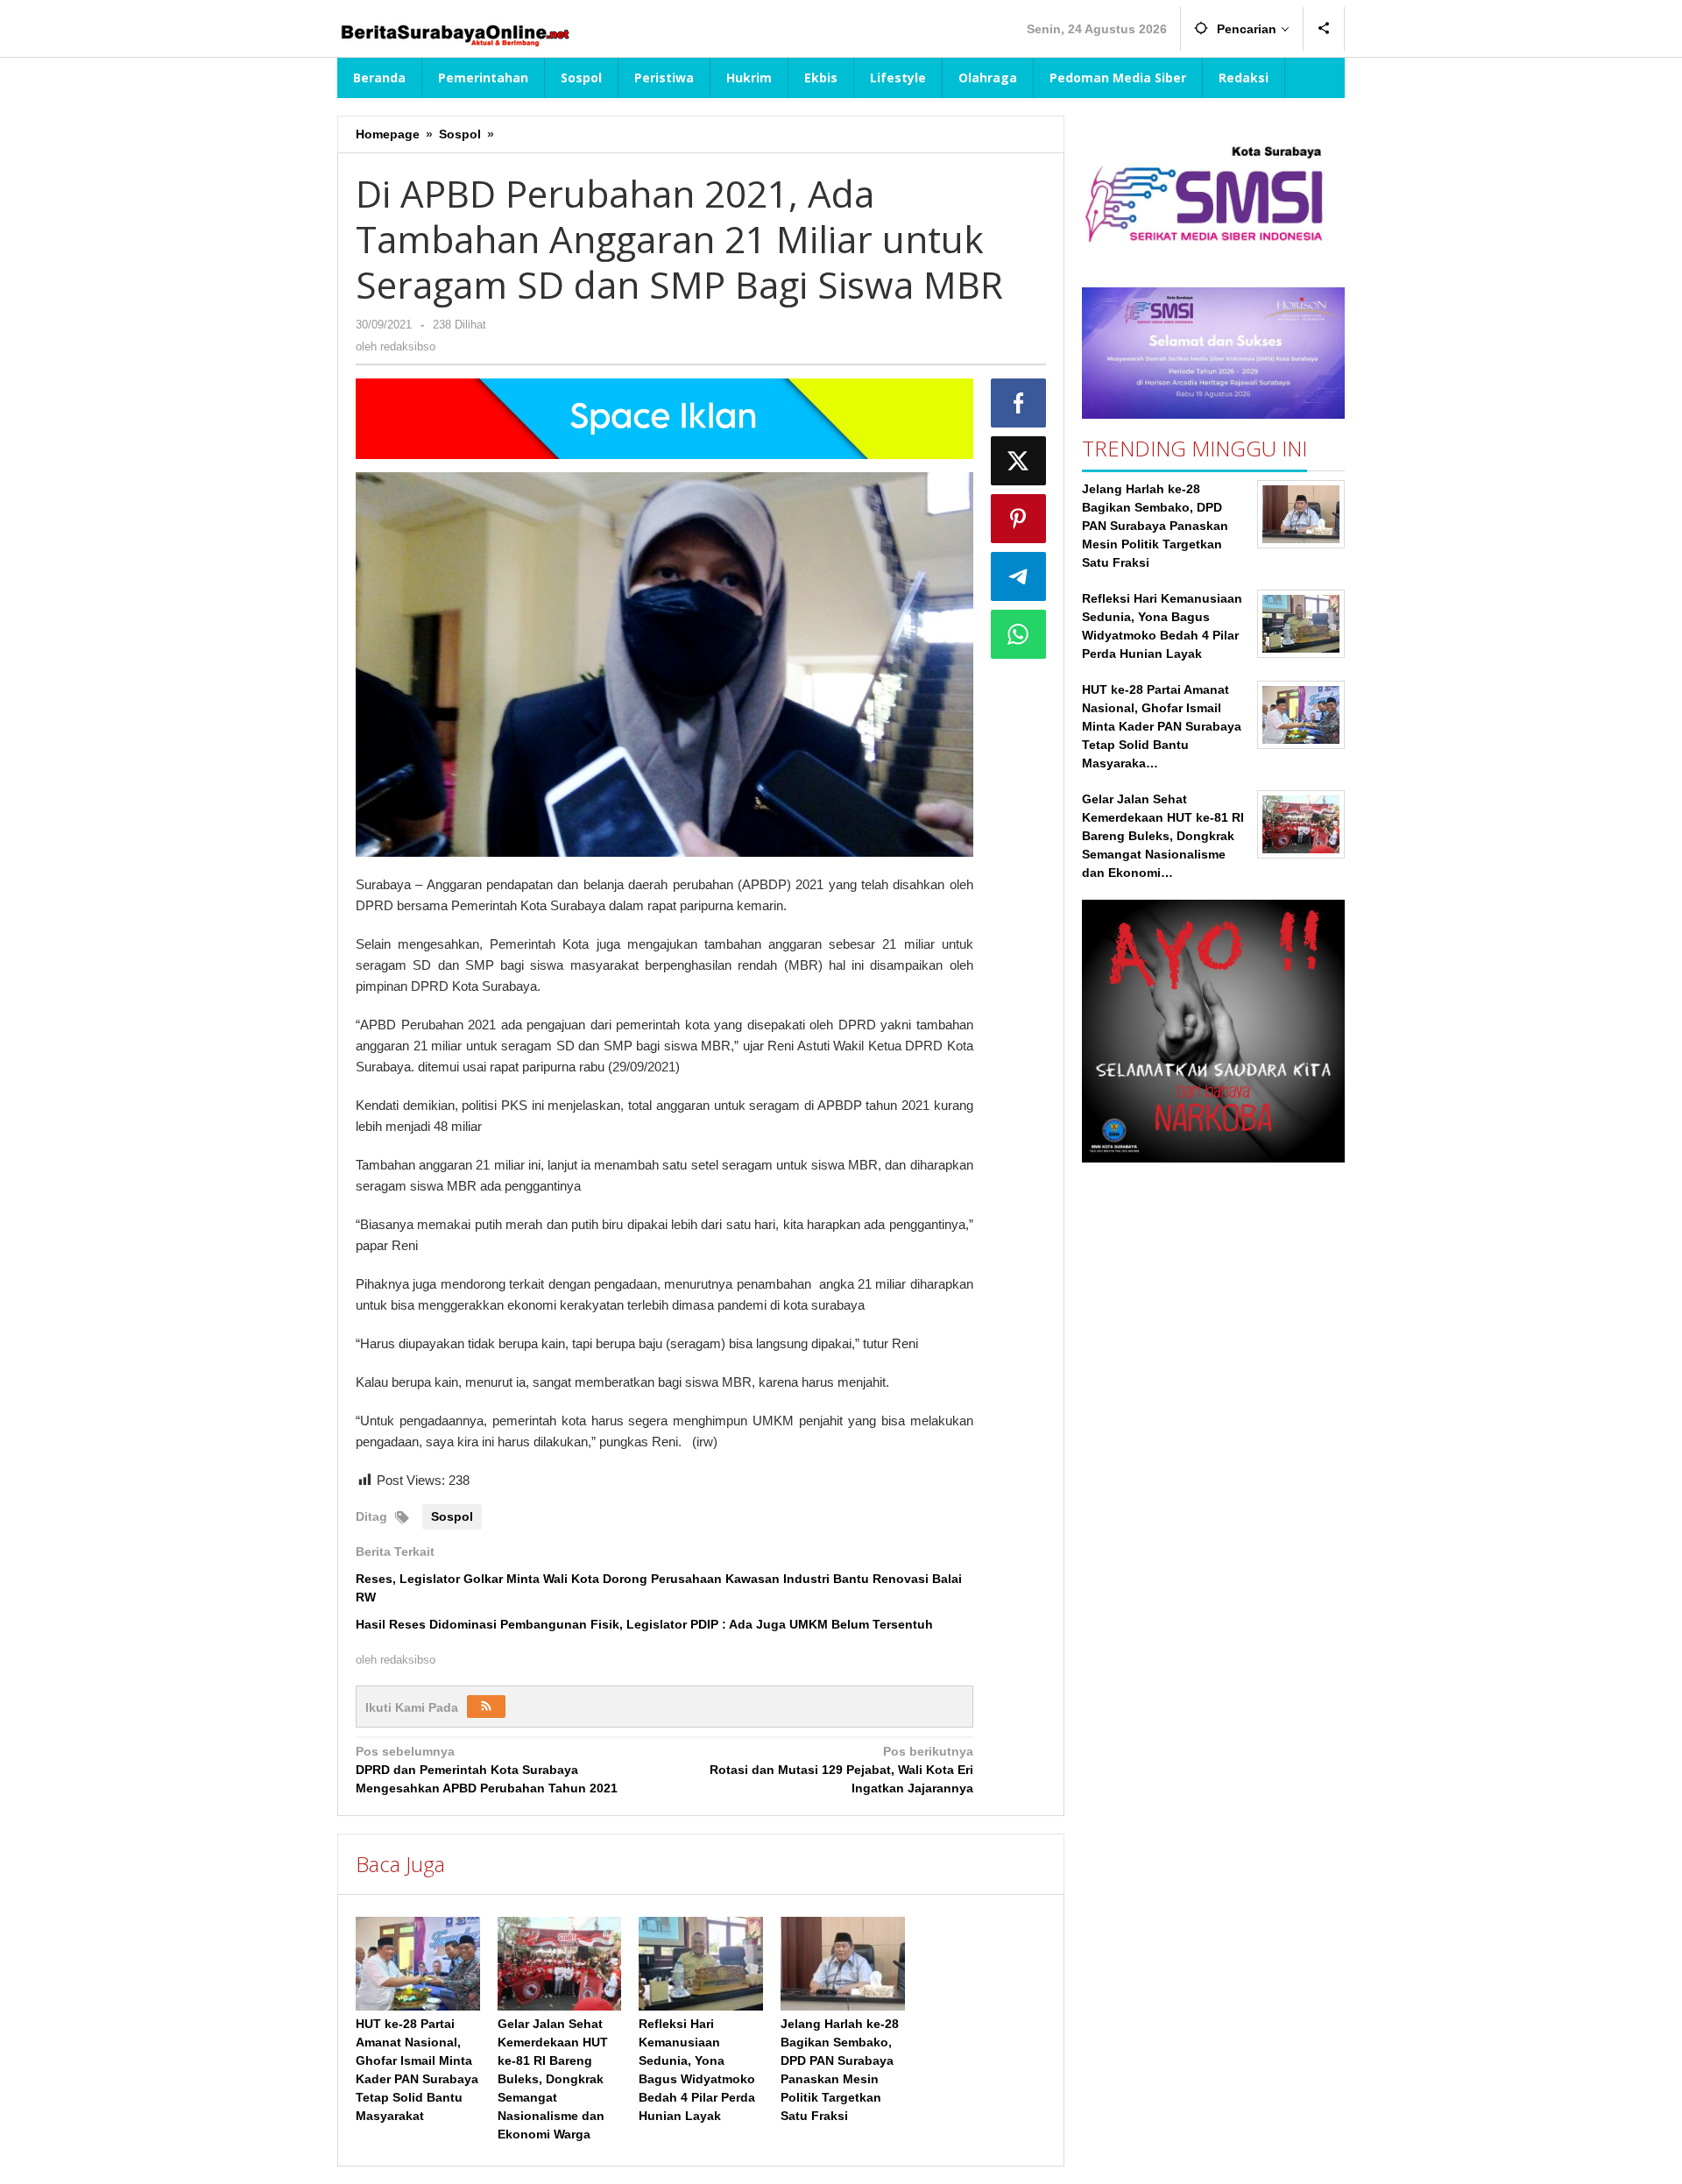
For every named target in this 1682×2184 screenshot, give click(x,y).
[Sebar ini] (1019, 403)
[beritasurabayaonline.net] (454, 33)
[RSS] (486, 1707)
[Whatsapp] (1019, 634)
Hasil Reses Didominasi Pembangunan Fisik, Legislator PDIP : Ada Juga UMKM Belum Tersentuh (644, 1624)
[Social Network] (1324, 29)
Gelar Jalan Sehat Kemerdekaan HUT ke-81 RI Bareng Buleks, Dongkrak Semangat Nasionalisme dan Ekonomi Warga (553, 2079)
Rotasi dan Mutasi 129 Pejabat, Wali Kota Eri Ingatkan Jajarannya (841, 1770)
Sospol (452, 1516)
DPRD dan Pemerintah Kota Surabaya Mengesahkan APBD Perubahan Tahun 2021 (487, 1770)
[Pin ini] (1019, 519)
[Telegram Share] (1019, 576)
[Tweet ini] (1019, 461)
